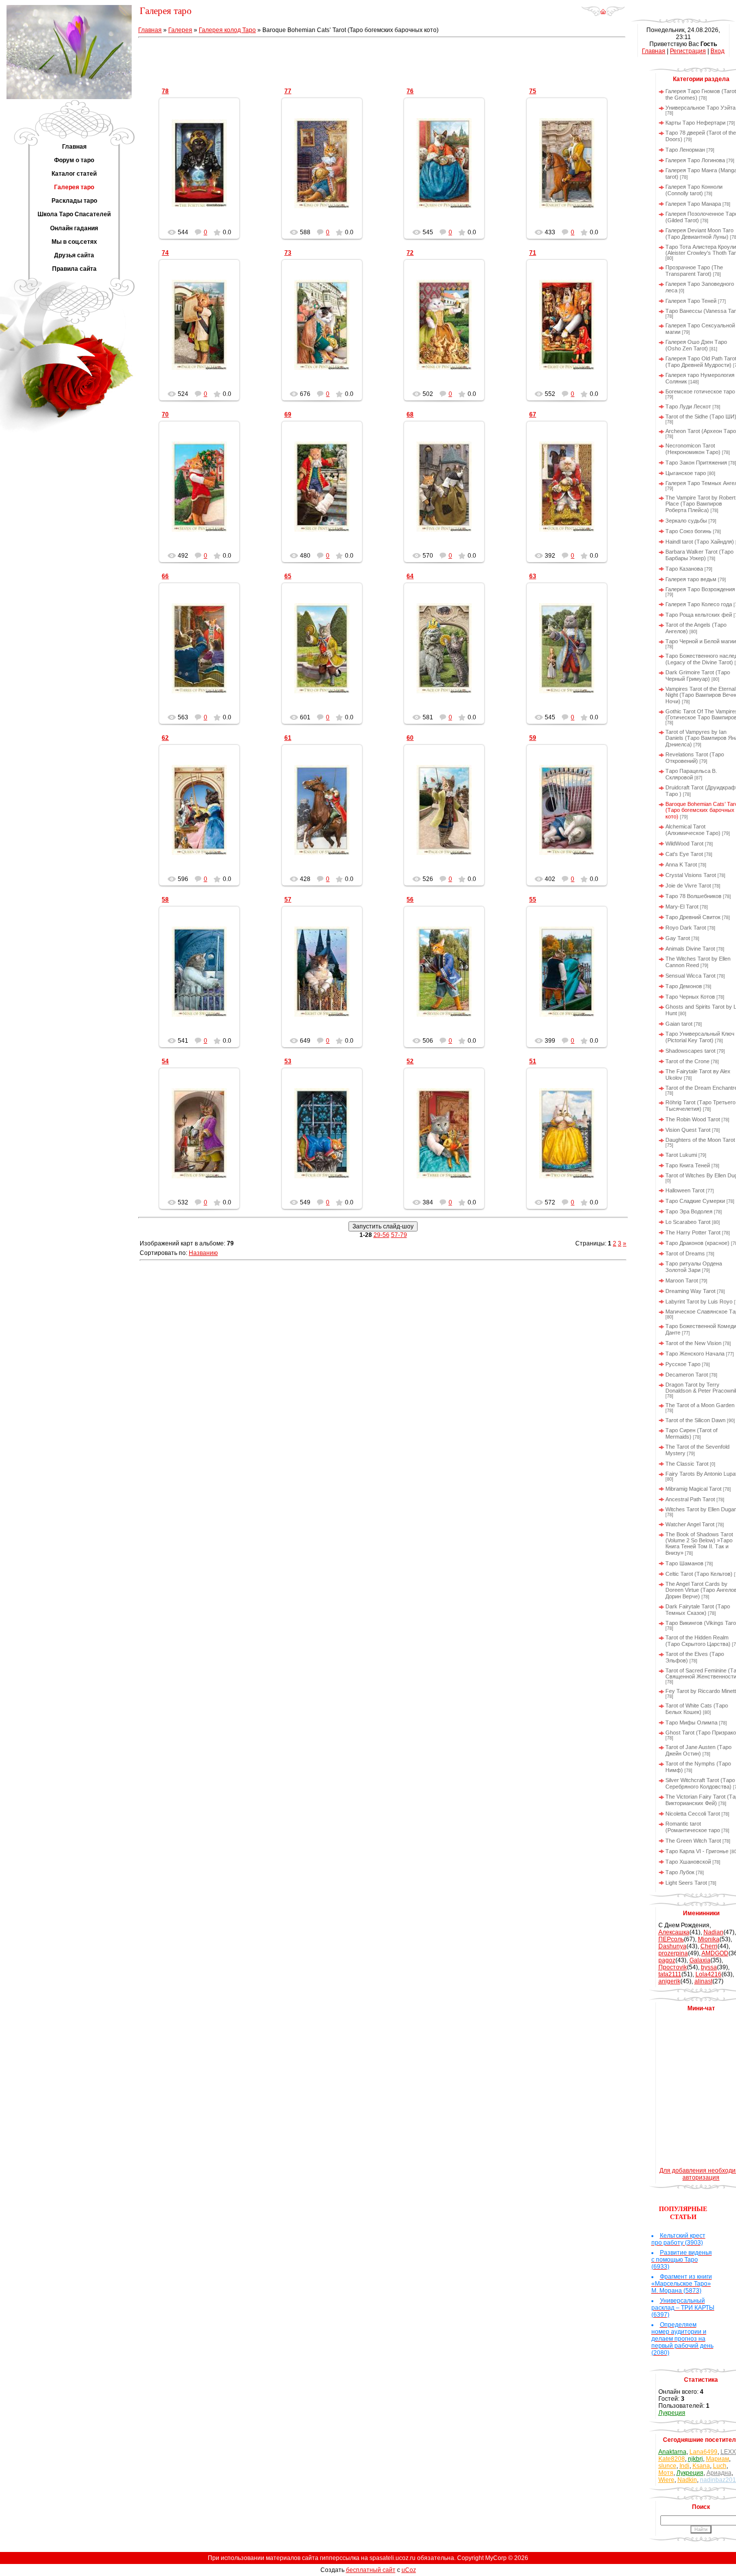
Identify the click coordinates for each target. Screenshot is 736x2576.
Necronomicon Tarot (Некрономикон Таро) (693, 449)
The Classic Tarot (687, 1464)
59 (533, 738)
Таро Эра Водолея (689, 1211)
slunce (667, 2466)
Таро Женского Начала (695, 1354)
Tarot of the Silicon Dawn (695, 1420)
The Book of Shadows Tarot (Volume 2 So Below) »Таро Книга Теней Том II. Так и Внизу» (699, 1544)
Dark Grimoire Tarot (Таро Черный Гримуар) (698, 676)
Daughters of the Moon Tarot (700, 1140)
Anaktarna (672, 2452)
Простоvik (673, 1967)
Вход (717, 51)
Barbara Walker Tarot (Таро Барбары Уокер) (699, 555)
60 (410, 738)
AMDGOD (715, 1953)
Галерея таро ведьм (691, 579)
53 (288, 1061)
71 (533, 253)
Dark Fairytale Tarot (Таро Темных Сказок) (698, 1610)
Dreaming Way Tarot (690, 1291)
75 (533, 91)
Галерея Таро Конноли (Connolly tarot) (694, 190)
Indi (684, 2466)
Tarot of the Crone (687, 1061)
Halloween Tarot (685, 1190)
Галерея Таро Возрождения (700, 589)
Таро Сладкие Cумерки (695, 1201)
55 (533, 900)
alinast (703, 1981)
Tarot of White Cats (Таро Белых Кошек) (697, 1709)
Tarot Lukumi (681, 1155)
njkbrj (695, 2459)
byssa (709, 1967)
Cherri (709, 1946)
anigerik (669, 1981)
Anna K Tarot (681, 865)
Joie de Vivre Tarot (688, 886)
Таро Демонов (684, 986)
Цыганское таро (686, 473)
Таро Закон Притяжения (696, 463)
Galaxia (700, 1960)
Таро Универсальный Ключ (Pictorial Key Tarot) (700, 1037)
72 (410, 253)
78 (165, 91)
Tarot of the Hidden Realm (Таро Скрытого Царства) (698, 1641)
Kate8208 (672, 2459)
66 (165, 576)
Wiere (666, 2480)
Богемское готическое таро (700, 391)
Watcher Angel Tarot (690, 1524)
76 (410, 91)
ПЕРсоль (671, 1939)
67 (533, 414)
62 (165, 738)
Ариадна (719, 2473)
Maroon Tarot (682, 1280)
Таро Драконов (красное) (697, 1243)
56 (410, 900)
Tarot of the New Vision (693, 1343)
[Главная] (603, 15)
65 (288, 576)
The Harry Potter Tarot (693, 1232)
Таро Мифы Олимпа (691, 1723)
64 (410, 576)
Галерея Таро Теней (691, 301)
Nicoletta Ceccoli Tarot (693, 1814)
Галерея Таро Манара (693, 204)
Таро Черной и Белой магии (701, 641)
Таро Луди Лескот (688, 406)
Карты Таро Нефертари (695, 123)
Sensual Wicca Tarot (690, 976)
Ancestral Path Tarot (690, 1499)
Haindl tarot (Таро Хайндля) (700, 542)
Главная (150, 30)
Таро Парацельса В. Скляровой (691, 774)
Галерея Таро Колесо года (699, 604)
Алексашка (674, 1932)
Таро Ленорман (685, 150)
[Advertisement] (383, 61)
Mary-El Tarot (682, 907)
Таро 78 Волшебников (693, 896)
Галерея (180, 30)
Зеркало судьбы (686, 521)
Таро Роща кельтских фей (699, 615)
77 (288, 91)
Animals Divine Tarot (690, 949)
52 (410, 1061)
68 (410, 414)
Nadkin (687, 2480)
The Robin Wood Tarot (693, 1119)
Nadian (713, 1932)
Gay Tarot (678, 938)
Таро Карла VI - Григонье (697, 1851)
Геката (204, 171)
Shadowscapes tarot (690, 1051)
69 (288, 414)
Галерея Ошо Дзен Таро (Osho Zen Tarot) (696, 345)
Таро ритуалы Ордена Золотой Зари (694, 1267)
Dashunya (672, 1946)
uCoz (409, 2570)
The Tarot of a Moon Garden (700, 1405)
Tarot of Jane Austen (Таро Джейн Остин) (698, 1750)
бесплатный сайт (371, 2570)
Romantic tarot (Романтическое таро (693, 1827)
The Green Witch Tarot (693, 1841)
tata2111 (670, 1974)
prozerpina (673, 1953)
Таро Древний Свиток (693, 917)
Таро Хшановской (688, 1862)
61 (288, 738)
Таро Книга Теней (688, 1165)
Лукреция (672, 2413)
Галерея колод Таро (227, 30)
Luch (720, 2466)
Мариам (717, 2459)
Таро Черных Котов (690, 997)
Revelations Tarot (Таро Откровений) (695, 758)
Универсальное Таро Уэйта (700, 108)
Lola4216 (708, 1974)
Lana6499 (703, 2452)
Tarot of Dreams (685, 1253)
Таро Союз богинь (688, 531)
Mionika (709, 1939)
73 (288, 253)
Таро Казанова (684, 569)
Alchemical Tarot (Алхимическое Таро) (693, 830)
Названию (203, 1253)
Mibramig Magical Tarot (693, 1489)
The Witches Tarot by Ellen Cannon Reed (698, 962)
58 (165, 900)
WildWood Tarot (684, 843)
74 (165, 253)
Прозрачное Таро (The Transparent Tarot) (694, 271)
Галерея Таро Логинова (695, 160)
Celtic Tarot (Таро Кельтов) (699, 1574)
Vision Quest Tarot (688, 1130)
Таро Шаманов (684, 1563)
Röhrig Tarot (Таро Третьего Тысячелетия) (700, 1106)
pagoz (667, 1960)
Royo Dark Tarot (686, 928)
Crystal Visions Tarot (691, 875)
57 (288, 900)
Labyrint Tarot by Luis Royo (699, 1302)
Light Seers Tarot (686, 1883)
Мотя (666, 2473)
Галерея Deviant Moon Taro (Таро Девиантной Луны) (699, 234)
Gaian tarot (679, 1024)
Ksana (701, 2466)
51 (533, 1061)
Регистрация (688, 51)
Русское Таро (683, 1364)
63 (533, 576)
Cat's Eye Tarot (684, 854)
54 (165, 1061)
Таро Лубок (680, 1872)
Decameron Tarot (687, 1375)
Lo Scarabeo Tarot (688, 1222)
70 (165, 414)
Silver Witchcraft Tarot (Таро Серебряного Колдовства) (700, 1783)
